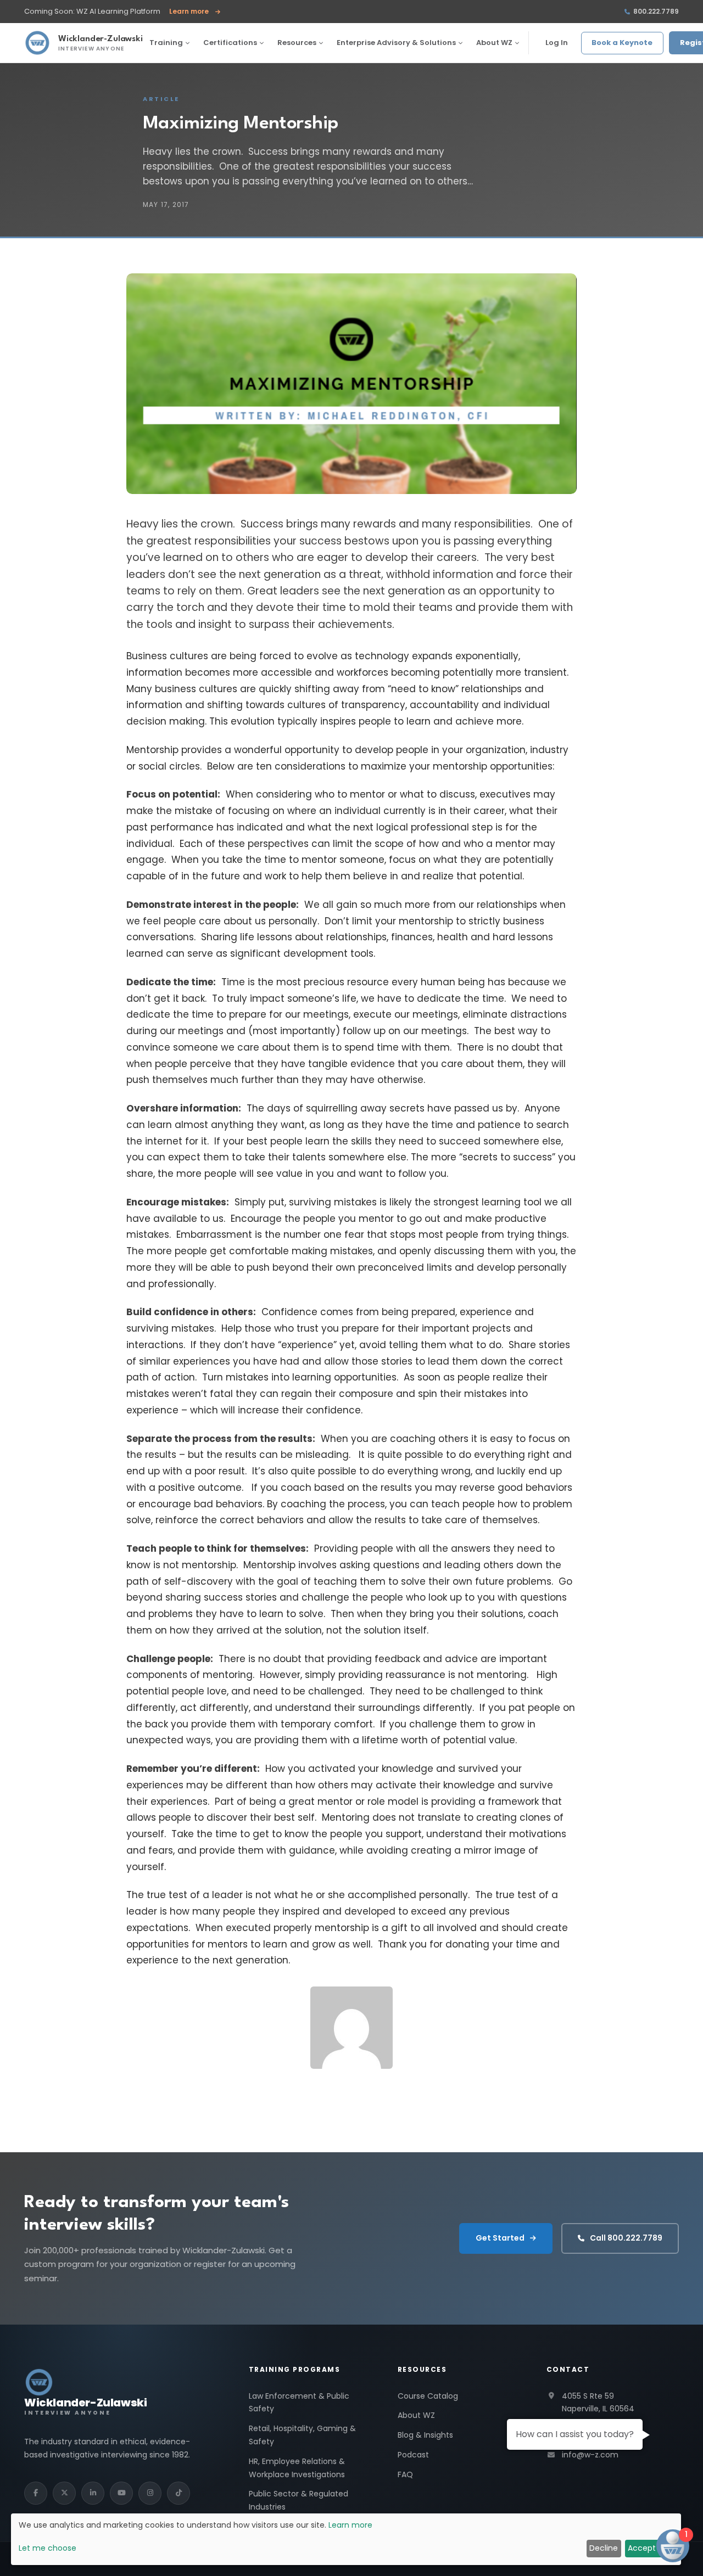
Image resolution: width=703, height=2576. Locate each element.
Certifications (230, 43)
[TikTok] (178, 2493)
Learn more (195, 12)
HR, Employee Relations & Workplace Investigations (297, 2468)
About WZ (494, 43)
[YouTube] (121, 2493)
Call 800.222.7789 (626, 2238)
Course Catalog (428, 2396)
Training (166, 43)
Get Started (500, 2238)
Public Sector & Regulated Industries (299, 2500)
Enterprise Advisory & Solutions (396, 43)
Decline (604, 2548)
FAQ (405, 2474)
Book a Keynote (622, 43)
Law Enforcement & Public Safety (299, 2403)
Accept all (647, 2548)
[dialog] (346, 2539)
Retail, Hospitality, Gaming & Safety (302, 2435)
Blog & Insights (425, 2435)
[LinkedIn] (93, 2493)
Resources (297, 43)
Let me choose (48, 2548)
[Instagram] (150, 2493)
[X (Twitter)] (64, 2493)
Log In (557, 43)
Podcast (413, 2455)
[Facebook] (36, 2493)
